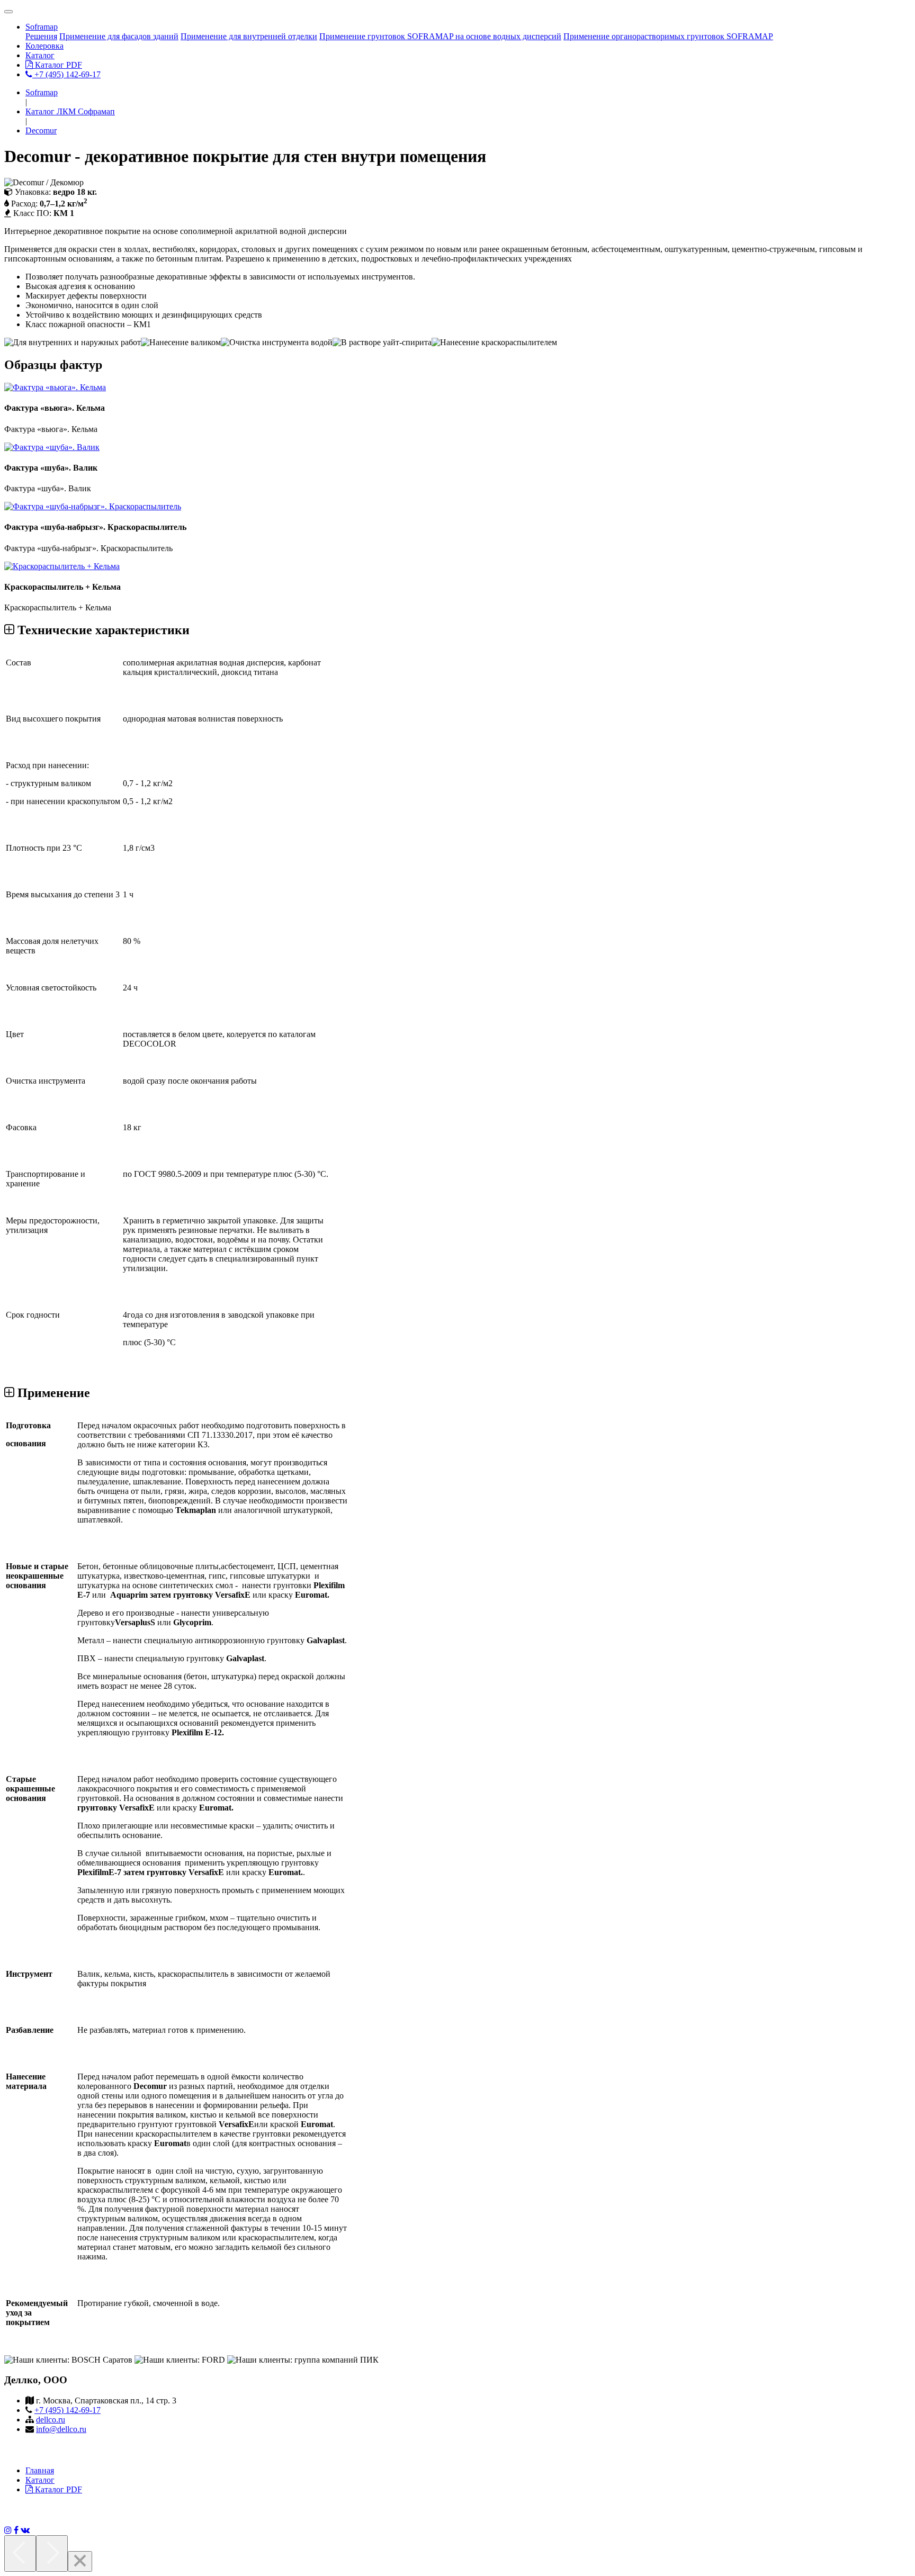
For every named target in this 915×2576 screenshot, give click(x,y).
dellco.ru (51, 2420)
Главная (40, 2470)
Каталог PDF (57, 65)
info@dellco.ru (61, 2429)
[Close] (80, 2561)
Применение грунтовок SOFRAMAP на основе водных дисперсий (440, 36)
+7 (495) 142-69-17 (66, 74)
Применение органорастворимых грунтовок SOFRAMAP (668, 36)
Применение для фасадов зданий (119, 36)
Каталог (40, 55)
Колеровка (44, 46)
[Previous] (20, 2554)
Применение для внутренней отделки (249, 36)
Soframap (42, 27)
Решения (41, 36)
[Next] (52, 2554)
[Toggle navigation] (8, 12)
